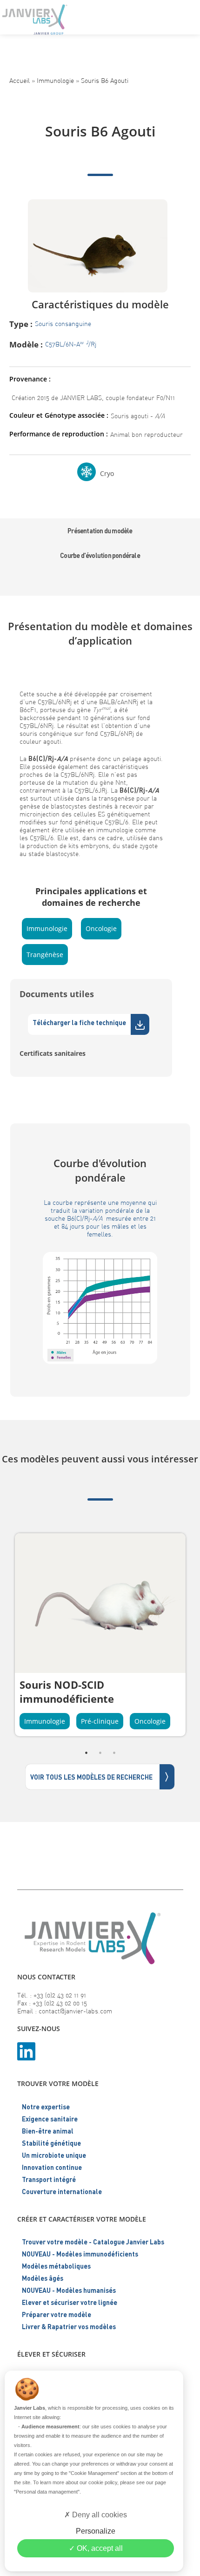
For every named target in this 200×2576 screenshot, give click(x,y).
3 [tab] (114, 1753)
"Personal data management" (47, 2492)
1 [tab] (86, 1753)
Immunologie (55, 80)
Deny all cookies (99, 2515)
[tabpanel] (100, 1635)
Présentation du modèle (100, 531)
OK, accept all (99, 2548)
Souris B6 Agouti (105, 80)
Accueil (20, 80)
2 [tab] (100, 1753)
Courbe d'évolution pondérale (100, 555)
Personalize (96, 2531)
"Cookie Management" (94, 2473)
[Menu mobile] (185, 16)
